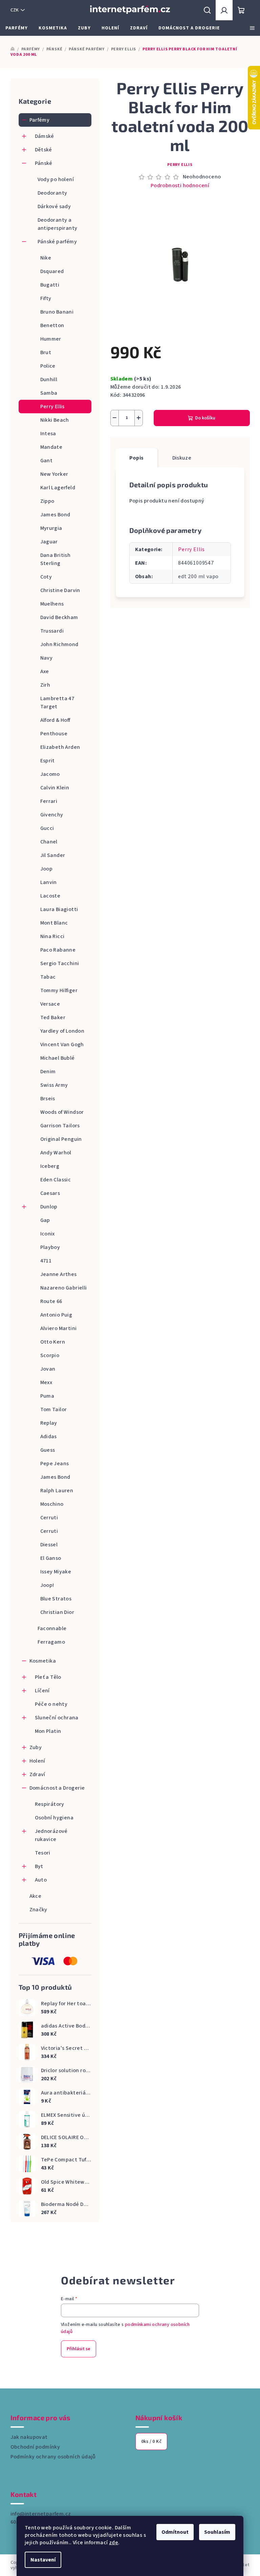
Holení (37, 1761)
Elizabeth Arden (60, 747)
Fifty (46, 298)
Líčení (42, 1691)
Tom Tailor (54, 1409)
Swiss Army (54, 1085)
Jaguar (49, 542)
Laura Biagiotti (59, 909)
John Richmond (59, 644)
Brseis (48, 1099)
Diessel (49, 1545)
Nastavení (43, 2560)
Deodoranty (52, 193)
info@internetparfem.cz (41, 2514)
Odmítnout (175, 2532)
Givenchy (52, 815)
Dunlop (49, 1207)
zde (114, 2543)
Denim (48, 1072)
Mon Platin (48, 1731)
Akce (36, 1896)
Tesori (43, 1853)
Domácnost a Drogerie (57, 1788)
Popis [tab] (137, 458)
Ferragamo (51, 1642)
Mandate (51, 447)
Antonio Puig (56, 1315)
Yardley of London (62, 1031)
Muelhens (52, 604)
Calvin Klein (55, 788)
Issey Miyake (56, 1572)
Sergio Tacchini (60, 963)
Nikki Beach (55, 420)
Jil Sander (53, 855)
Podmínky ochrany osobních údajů (53, 2457)
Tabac (48, 977)
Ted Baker (53, 1017)
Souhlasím (217, 2532)
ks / (151, 2442)
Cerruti (49, 1518)
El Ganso (51, 1558)
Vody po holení (56, 179)
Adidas (49, 1437)
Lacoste (50, 896)
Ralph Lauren (57, 1491)
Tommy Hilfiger (59, 990)
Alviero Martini (59, 1328)
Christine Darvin (60, 590)
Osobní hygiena (54, 1818)
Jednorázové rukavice (51, 1835)
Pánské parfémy (57, 242)
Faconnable (52, 1628)
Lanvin (49, 882)
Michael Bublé (58, 1058)
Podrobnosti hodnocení (180, 186)
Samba (49, 393)
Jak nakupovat (29, 2437)
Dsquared (52, 271)
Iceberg (50, 1166)
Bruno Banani (57, 312)
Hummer (51, 339)
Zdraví (37, 1774)
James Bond (55, 515)
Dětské (44, 150)
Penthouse (54, 734)
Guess (48, 1450)
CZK (15, 10)
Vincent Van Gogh (62, 1045)
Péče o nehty (51, 1704)
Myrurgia (51, 528)
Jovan (48, 1369)
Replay (49, 1423)
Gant (47, 461)
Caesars (50, 1193)
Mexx (46, 1382)
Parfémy (40, 120)
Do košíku (205, 418)
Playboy (50, 1247)
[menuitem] (17, 28)
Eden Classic (56, 1180)
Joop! (47, 1585)
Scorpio (50, 1355)
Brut (46, 352)
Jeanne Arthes (59, 1274)
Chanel (49, 842)
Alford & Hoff (55, 720)
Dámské (45, 136)
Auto (41, 1880)
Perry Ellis (52, 407)
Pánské (44, 163)
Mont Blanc (54, 923)
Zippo (47, 501)
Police (48, 366)
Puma (47, 1396)
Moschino (52, 1504)
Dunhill (49, 379)
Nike (46, 258)
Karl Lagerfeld (58, 488)
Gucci (47, 828)
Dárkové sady (54, 206)
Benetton (52, 325)
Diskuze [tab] (182, 458)
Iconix (48, 1234)
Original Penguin (61, 1139)
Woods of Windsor (62, 1112)
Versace (50, 1004)
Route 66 (51, 1301)
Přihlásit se (79, 2349)
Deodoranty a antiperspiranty (58, 224)
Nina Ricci (52, 936)
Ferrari (49, 801)
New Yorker (54, 474)
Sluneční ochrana (57, 1718)
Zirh (45, 685)
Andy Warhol (56, 1153)
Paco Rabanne (58, 950)
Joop (47, 869)
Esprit (48, 761)
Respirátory (50, 1804)
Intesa (48, 434)
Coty (46, 577)
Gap (45, 1220)
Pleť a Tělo (48, 1677)
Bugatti (50, 285)
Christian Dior (57, 1612)
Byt (39, 1866)
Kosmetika (43, 1661)
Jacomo (50, 774)
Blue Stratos (56, 1599)
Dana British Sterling (56, 559)
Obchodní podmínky (35, 2447)
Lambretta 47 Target (57, 703)
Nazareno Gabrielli (64, 1288)
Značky (38, 1910)
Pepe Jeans (55, 1464)
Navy (47, 658)
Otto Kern (53, 1342)
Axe (45, 671)
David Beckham (59, 617)
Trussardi (52, 631)
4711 (46, 1261)
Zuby (36, 1747)
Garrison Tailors (60, 1126)
